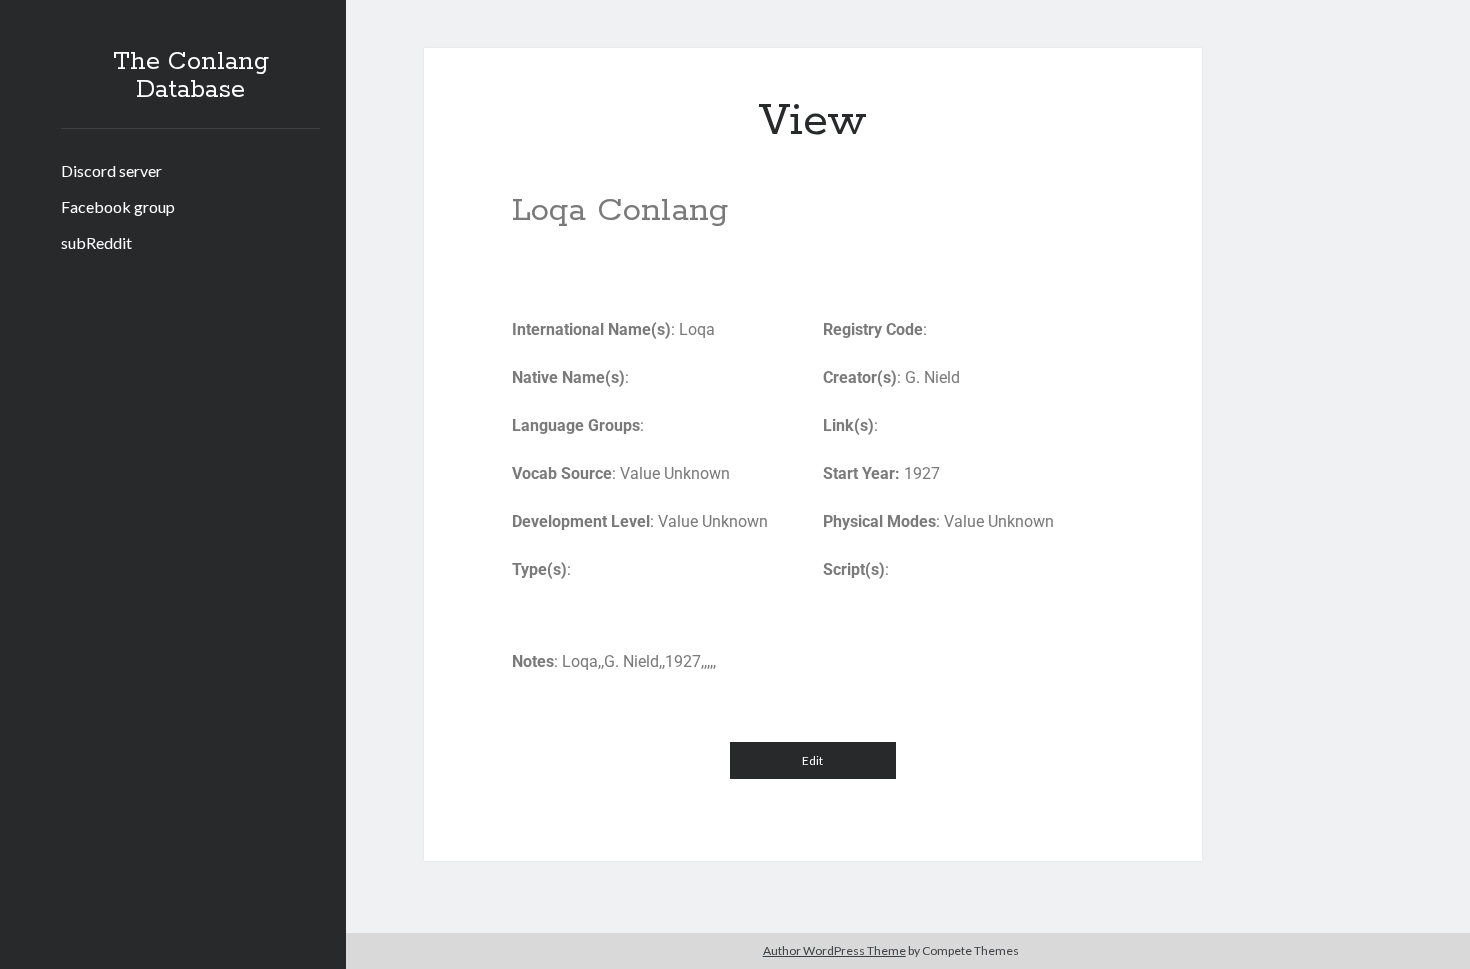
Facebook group (118, 206)
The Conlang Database (191, 76)
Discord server (111, 170)
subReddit (96, 242)
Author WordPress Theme (834, 950)
